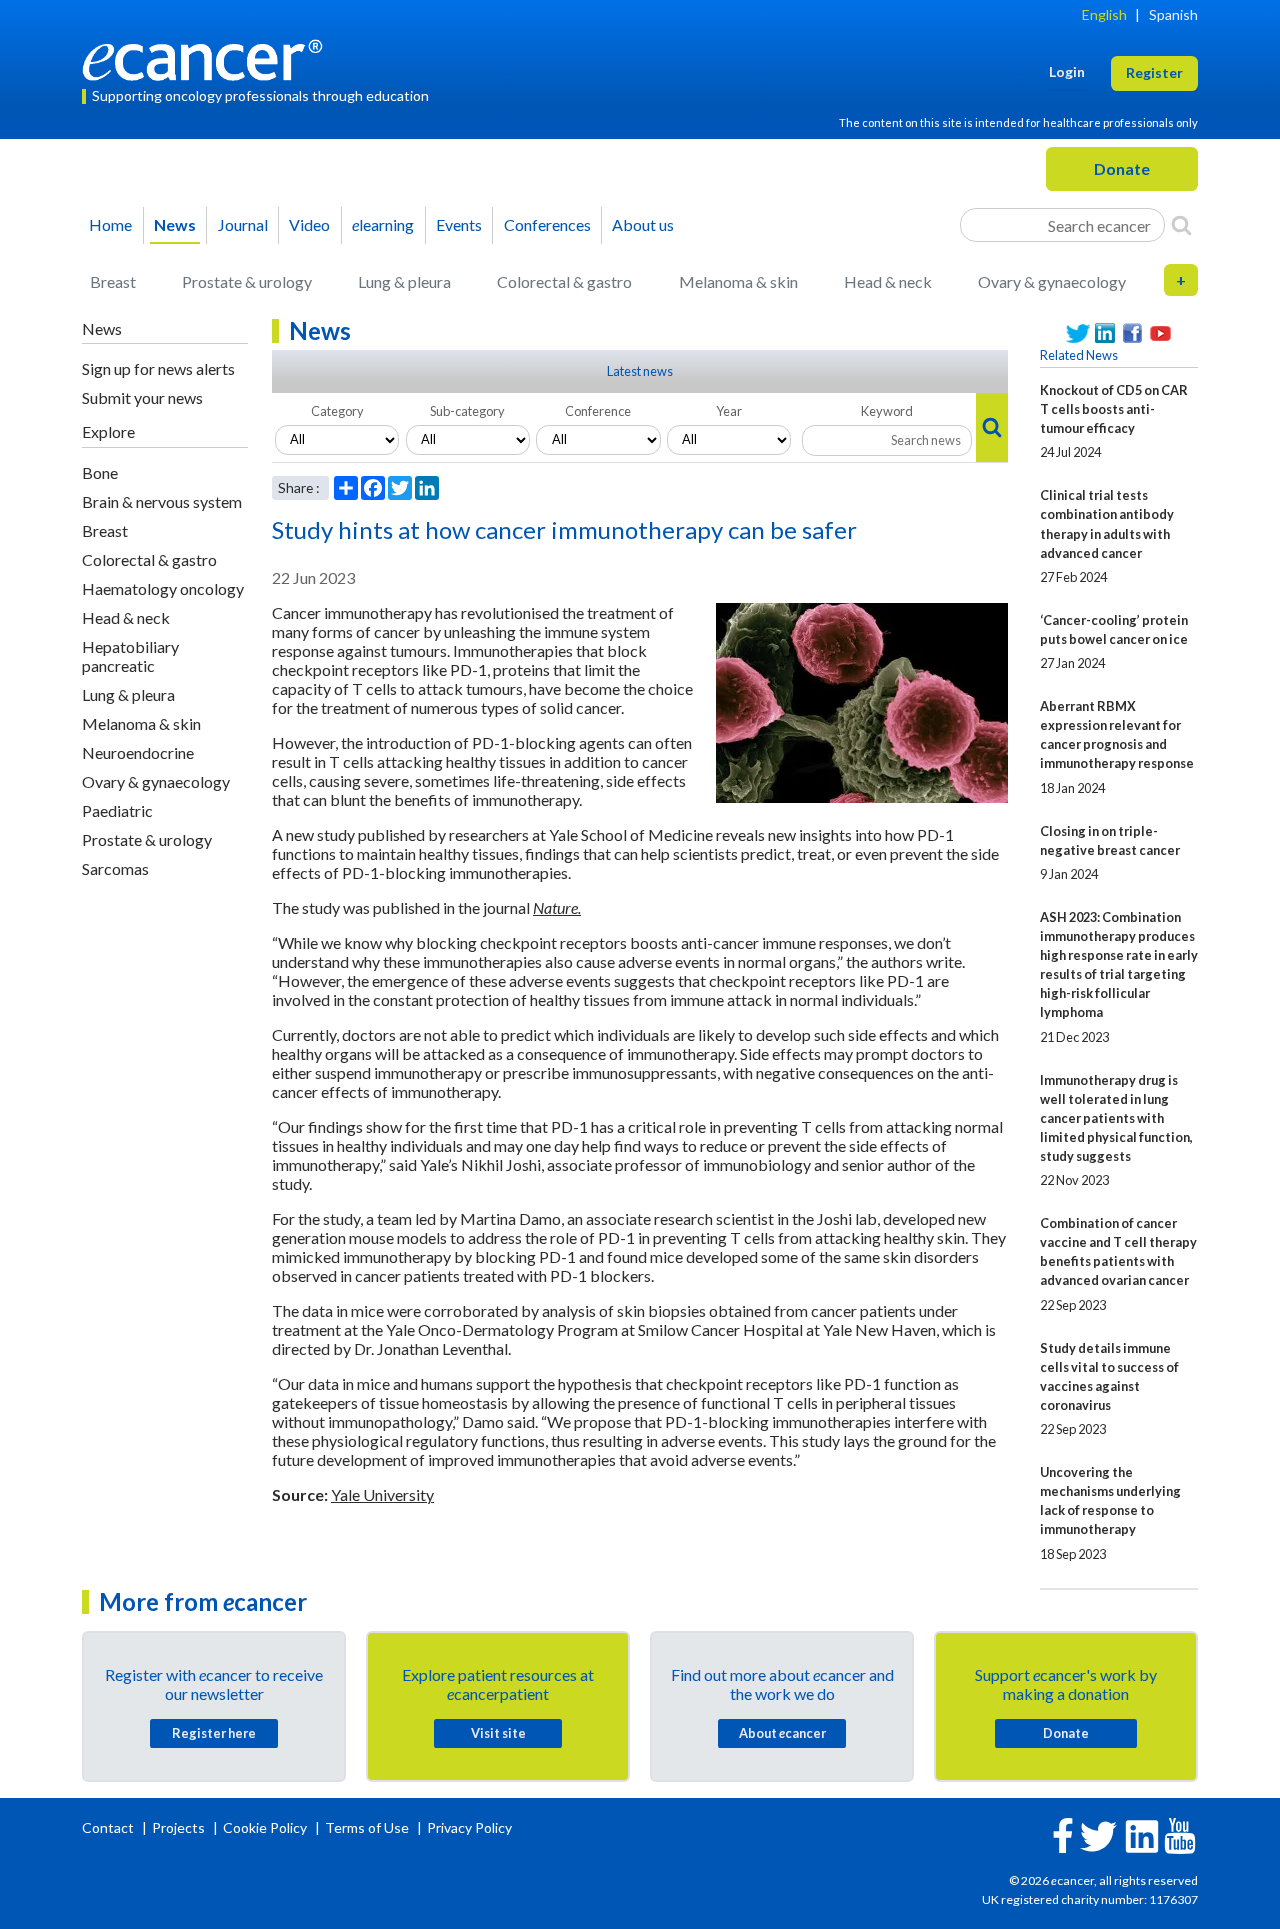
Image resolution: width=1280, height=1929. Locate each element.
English (1104, 14)
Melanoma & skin (738, 281)
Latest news (640, 371)
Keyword (887, 411)
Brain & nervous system (162, 501)
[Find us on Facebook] (1133, 333)
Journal (243, 224)
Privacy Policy (469, 1827)
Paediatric (117, 810)
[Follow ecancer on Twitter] (1098, 1834)
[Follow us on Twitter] (1078, 333)
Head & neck (888, 281)
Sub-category (467, 411)
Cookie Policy (265, 1827)
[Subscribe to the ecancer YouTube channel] (1180, 1834)
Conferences (547, 224)
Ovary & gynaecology (1052, 281)
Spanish (1173, 14)
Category (337, 411)
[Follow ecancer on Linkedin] (1142, 1834)
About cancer (782, 1733)
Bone (100, 472)
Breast (113, 281)
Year (729, 411)
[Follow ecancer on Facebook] (1063, 1833)
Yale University (382, 1494)
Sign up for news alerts (158, 368)
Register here (214, 1733)
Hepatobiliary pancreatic (130, 656)
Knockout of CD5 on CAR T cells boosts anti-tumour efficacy (1114, 409)
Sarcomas (115, 868)
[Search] (1181, 225)
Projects (180, 1827)
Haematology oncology (163, 588)
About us (643, 224)
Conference (598, 411)
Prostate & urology (247, 281)
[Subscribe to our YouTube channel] (1161, 333)
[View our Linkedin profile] (1106, 333)
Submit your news (142, 397)
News (175, 224)
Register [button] (1154, 72)
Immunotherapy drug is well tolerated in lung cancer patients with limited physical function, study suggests (1116, 1118)
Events (459, 224)
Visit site (498, 1733)
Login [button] (1067, 71)
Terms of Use (367, 1827)
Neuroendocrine (138, 752)
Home (110, 224)
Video (309, 224)
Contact (109, 1827)
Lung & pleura (404, 281)
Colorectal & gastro (564, 281)
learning (383, 224)
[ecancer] (208, 57)
